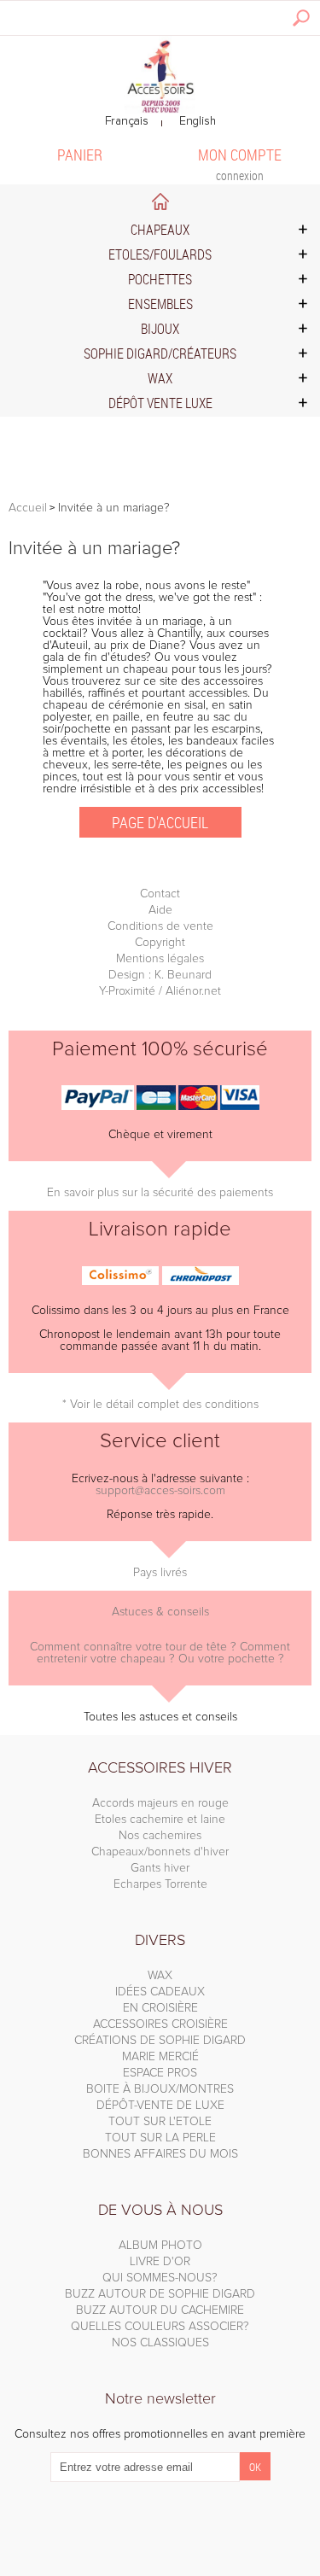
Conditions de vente (160, 926)
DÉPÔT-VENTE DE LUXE (160, 2106)
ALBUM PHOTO (160, 2246)
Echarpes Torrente (160, 1884)
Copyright (160, 943)
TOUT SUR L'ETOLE (160, 2122)
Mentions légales (160, 959)
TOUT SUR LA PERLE (160, 2138)
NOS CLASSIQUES (160, 2343)
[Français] (127, 122)
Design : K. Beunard (160, 975)
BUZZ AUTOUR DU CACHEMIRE (160, 2310)
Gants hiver (160, 1868)
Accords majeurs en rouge (160, 1803)
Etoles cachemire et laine (160, 1820)
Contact (160, 894)
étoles (146, 741)
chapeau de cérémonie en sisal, (125, 705)
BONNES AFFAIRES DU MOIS (160, 2154)
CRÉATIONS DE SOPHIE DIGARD (160, 2041)
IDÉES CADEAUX (160, 1992)
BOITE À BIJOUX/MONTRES (160, 2089)
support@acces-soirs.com (160, 1491)
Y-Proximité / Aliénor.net (160, 991)
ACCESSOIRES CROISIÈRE (160, 2024)
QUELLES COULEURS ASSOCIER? (160, 2327)
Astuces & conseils (160, 1612)
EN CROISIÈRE (160, 2008)
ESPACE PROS (160, 2073)
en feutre (170, 717)
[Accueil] (160, 75)
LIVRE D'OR (160, 2262)
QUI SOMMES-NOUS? (160, 2278)
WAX (160, 1976)
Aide (160, 910)
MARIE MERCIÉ (160, 2057)
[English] (198, 122)
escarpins (236, 729)
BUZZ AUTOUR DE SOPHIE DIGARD (160, 2294)
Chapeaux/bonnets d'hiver (160, 1852)
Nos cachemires (160, 1836)
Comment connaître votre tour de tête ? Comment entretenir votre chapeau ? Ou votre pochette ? (160, 1653)
